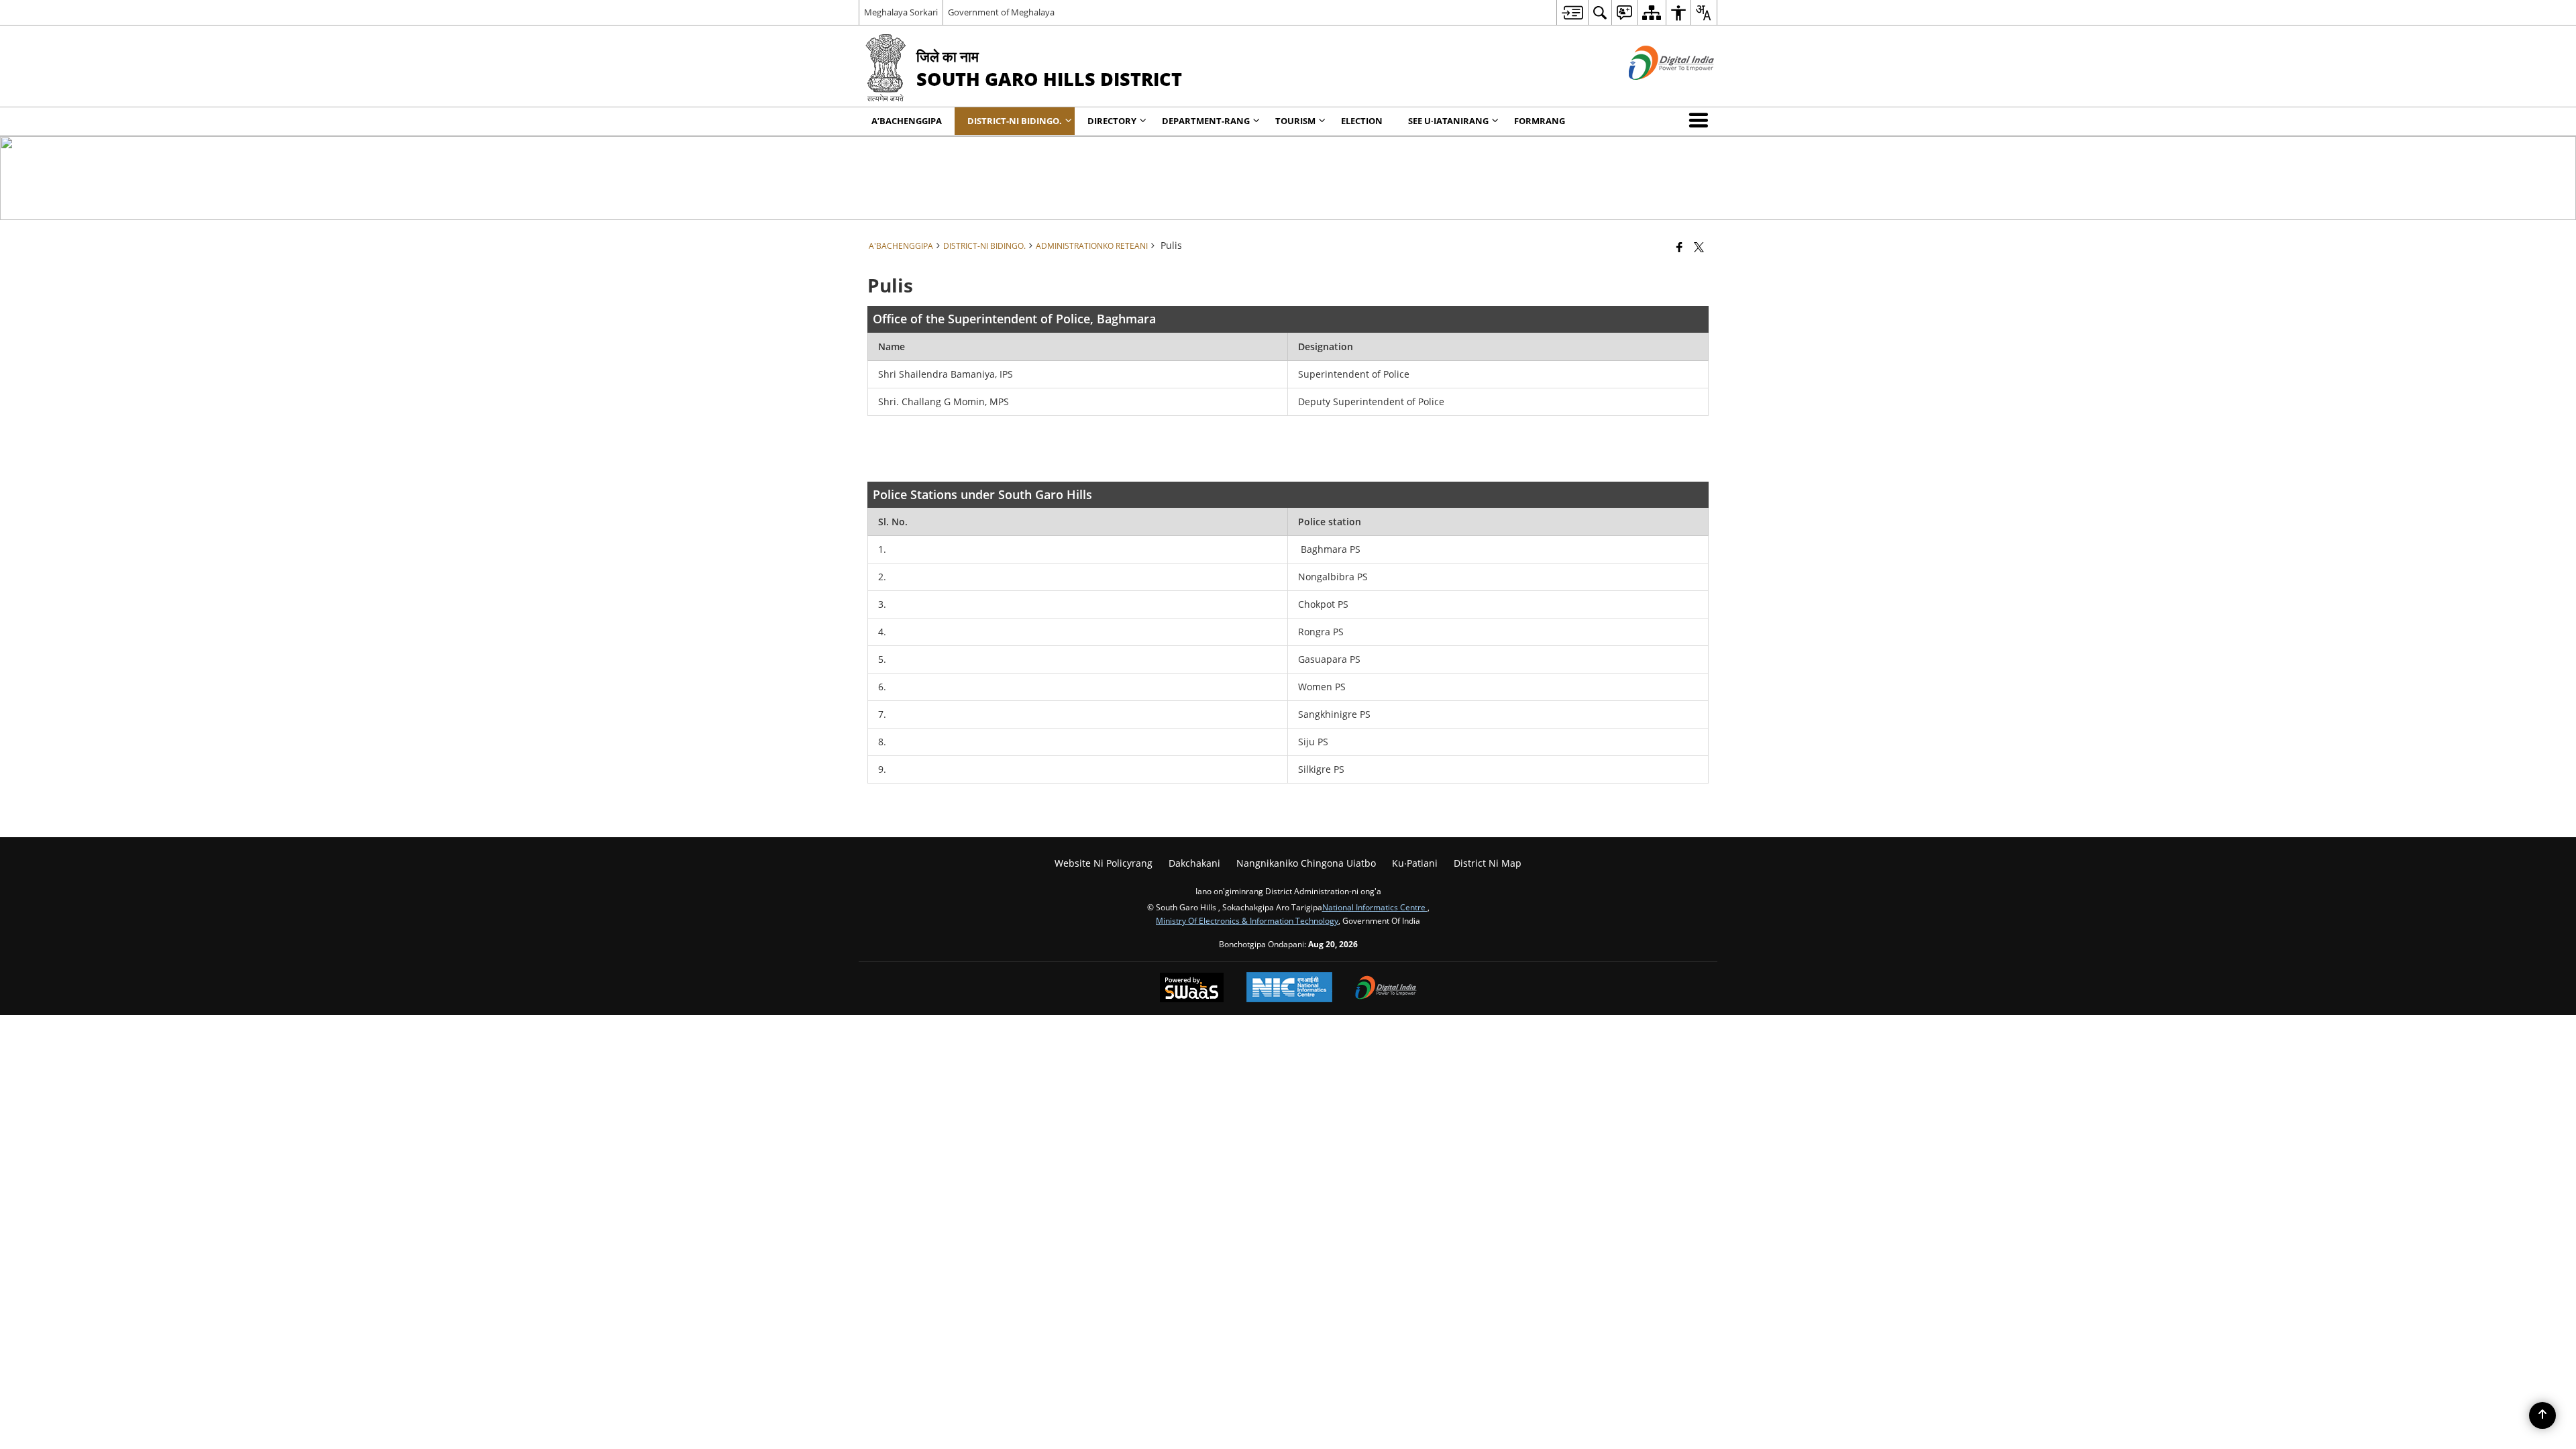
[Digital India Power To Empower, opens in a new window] (1386, 989)
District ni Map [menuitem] (1488, 863)
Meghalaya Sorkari (901, 12)
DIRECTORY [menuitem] (1112, 121)
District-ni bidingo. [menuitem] (1015, 121)
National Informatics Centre (1375, 907)
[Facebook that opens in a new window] (1679, 247)
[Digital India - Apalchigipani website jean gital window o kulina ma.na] (1655, 91)
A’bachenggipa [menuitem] (907, 121)
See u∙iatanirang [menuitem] (1448, 121)
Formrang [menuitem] (1540, 121)
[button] (1701, 120)
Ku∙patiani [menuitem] (1415, 863)
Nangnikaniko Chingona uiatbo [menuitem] (1306, 863)
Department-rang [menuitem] (1206, 121)
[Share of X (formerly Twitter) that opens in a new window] (1699, 247)
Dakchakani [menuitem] (1194, 863)
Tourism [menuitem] (1295, 121)
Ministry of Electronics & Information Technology (1247, 920)
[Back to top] (2542, 1415)
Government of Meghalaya (1001, 12)
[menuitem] (1572, 12)
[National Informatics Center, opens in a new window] (1289, 988)
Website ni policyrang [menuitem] (1104, 863)
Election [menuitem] (1362, 121)
